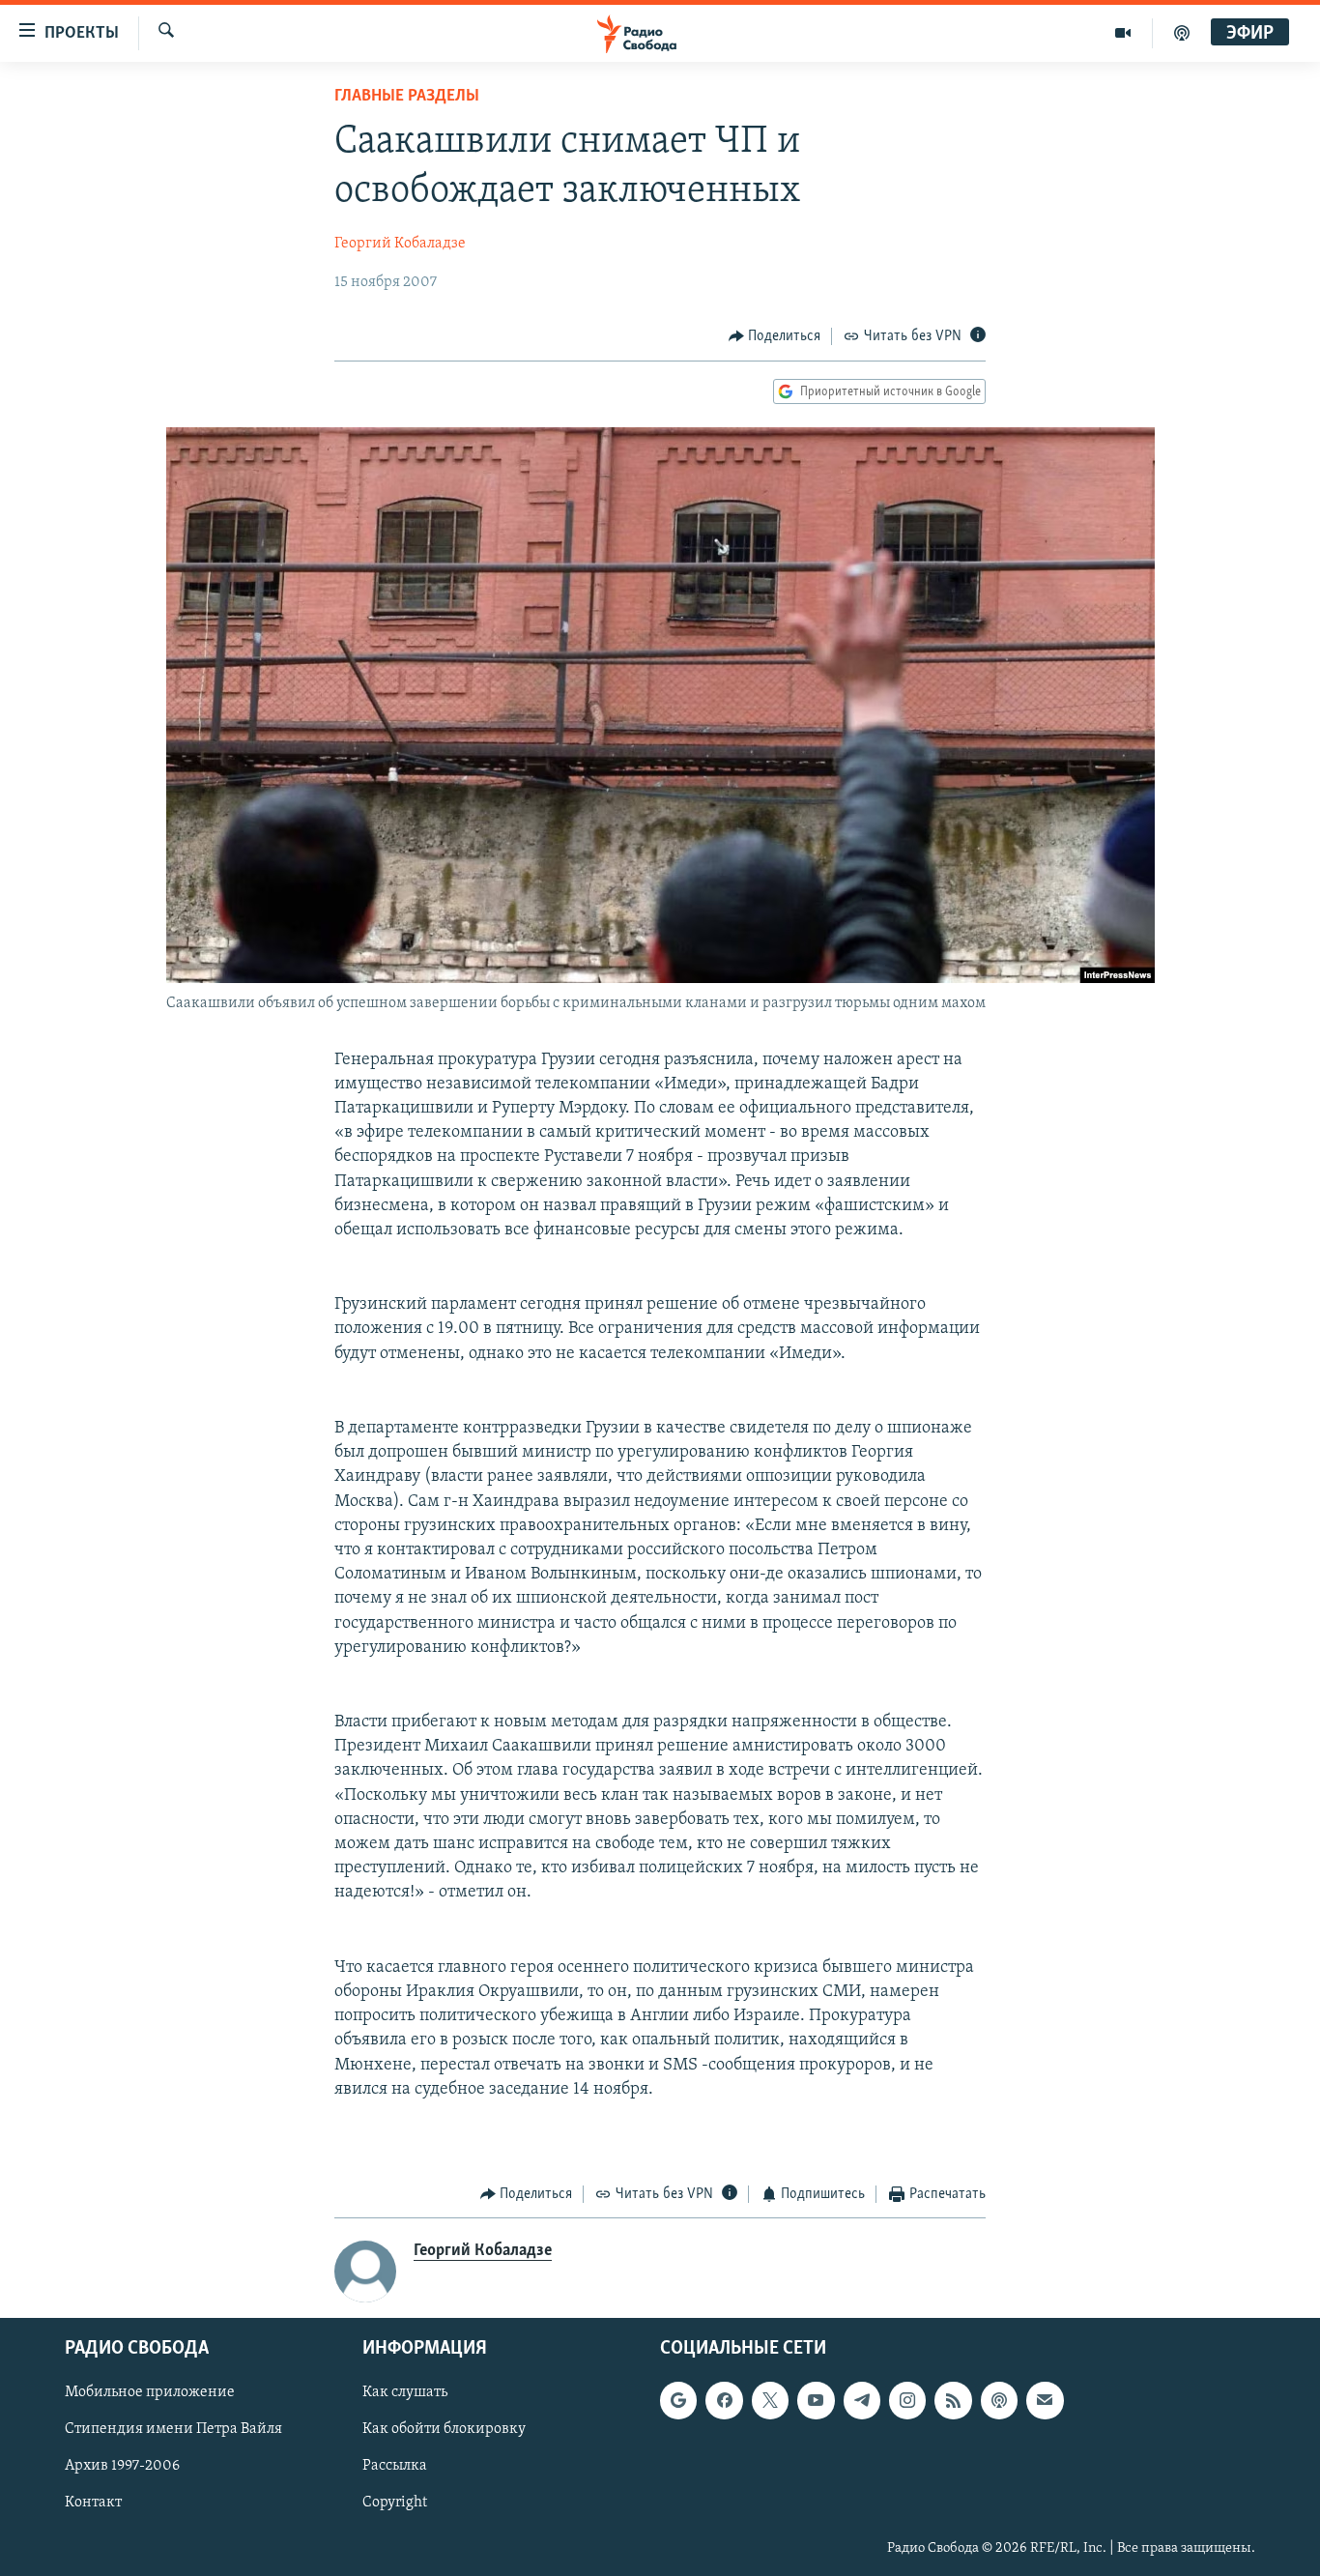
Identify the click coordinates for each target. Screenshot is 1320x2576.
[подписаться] (1045, 2400)
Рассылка (395, 2466)
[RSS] (953, 2400)
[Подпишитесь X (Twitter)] (770, 2400)
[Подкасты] (999, 2400)
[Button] (775, 336)
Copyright (395, 2503)
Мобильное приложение (150, 2392)
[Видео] (1123, 33)
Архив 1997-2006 (122, 2466)
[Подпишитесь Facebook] (724, 2400)
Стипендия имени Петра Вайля (173, 2429)
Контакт (93, 2503)
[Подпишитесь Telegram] (862, 2400)
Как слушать (405, 2392)
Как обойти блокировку (444, 2429)
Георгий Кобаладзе (400, 244)
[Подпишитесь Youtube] (816, 2400)
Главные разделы (407, 97)
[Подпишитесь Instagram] (907, 2400)
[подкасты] (1182, 33)
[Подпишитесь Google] (678, 2400)
